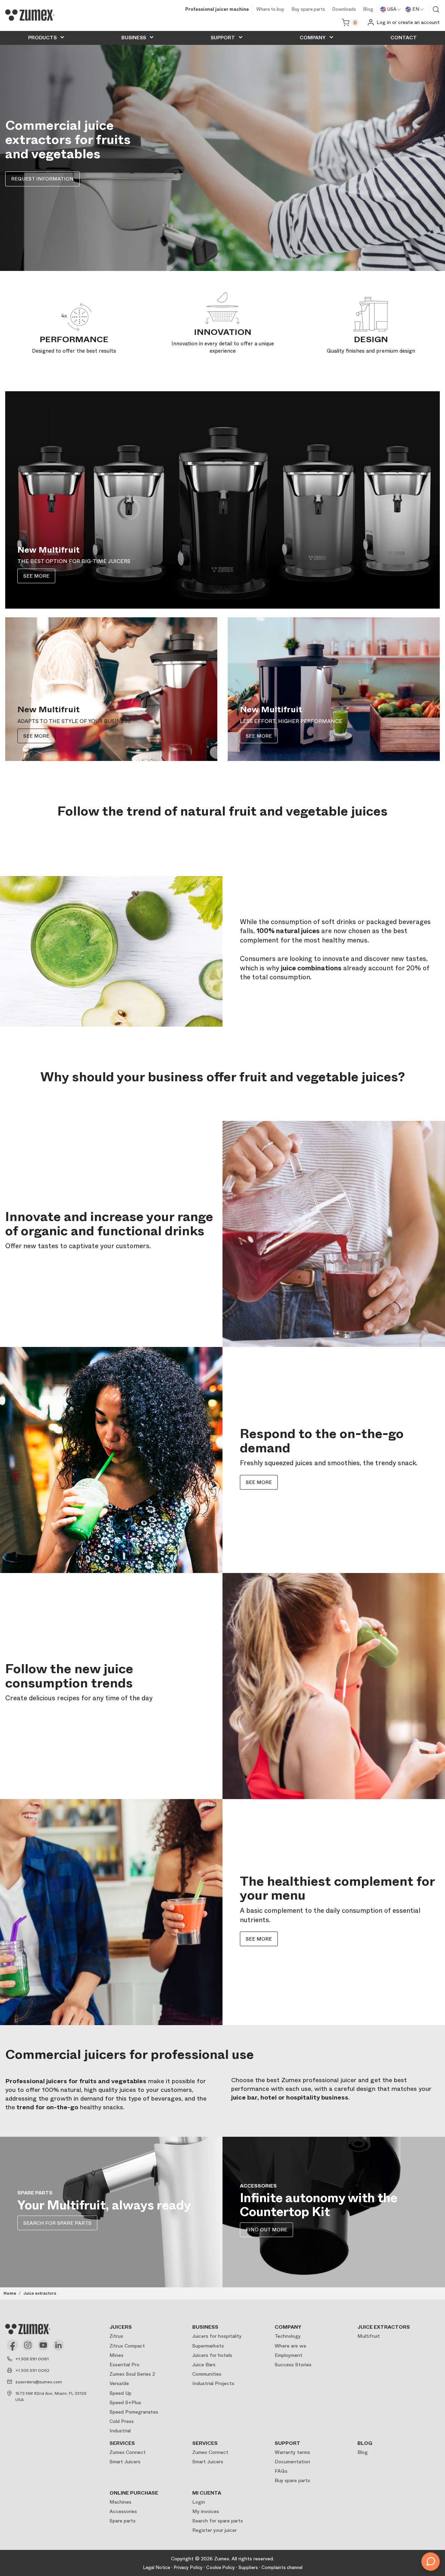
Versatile (119, 2383)
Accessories (123, 2511)
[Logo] (30, 15)
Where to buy (270, 10)
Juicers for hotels (212, 2355)
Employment (289, 2355)
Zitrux (116, 2336)
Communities (207, 2374)
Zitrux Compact (127, 2346)
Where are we (290, 2346)
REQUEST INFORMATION (42, 179)
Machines (120, 2502)
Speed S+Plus (125, 2402)
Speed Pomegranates (134, 2412)
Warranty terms (292, 2452)
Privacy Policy (188, 2567)
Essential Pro (124, 2365)
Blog (368, 10)
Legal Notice (156, 2567)
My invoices (206, 2511)
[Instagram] (28, 2345)
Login (199, 2502)
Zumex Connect (128, 2452)
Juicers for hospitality (217, 2336)
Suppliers (248, 2567)
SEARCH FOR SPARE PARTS (57, 2223)
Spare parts (123, 2521)
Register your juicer (215, 2530)
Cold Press (122, 2421)
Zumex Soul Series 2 (132, 2374)
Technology (288, 2336)
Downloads (344, 10)
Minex (116, 2355)
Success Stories (293, 2365)
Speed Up (120, 2393)
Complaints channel (282, 2567)
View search (436, 9)
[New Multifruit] (222, 500)
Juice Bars (204, 2365)
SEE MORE (36, 576)
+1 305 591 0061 (32, 2359)
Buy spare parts (308, 10)
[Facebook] (13, 2345)
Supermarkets (208, 2346)
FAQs (281, 2471)
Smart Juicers (125, 2462)
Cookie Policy (221, 2567)
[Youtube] (43, 2345)
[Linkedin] (58, 2345)
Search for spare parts (218, 2521)
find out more (266, 2230)
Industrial (120, 2431)
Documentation (292, 2462)
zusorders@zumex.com (39, 2382)
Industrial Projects (213, 2383)
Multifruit (369, 2336)
